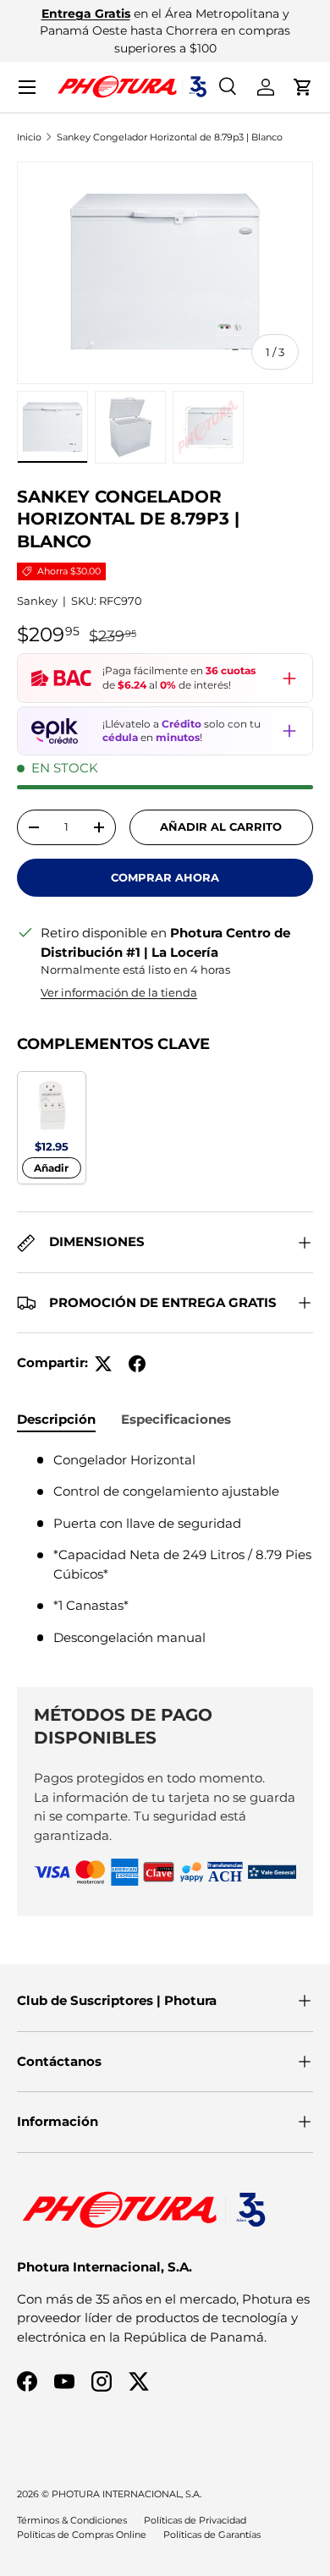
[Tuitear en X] (103, 1364)
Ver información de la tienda (119, 992)
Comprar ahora (165, 877)
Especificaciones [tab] (176, 1419)
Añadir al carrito (221, 827)
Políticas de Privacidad (195, 2520)
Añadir (51, 1168)
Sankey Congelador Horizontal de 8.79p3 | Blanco (170, 137)
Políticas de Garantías (212, 2535)
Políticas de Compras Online (82, 2535)
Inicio (29, 137)
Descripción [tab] (56, 1419)
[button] (303, 87)
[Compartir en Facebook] (137, 1364)
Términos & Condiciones (72, 2520)
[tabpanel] (165, 1556)
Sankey (37, 601)
